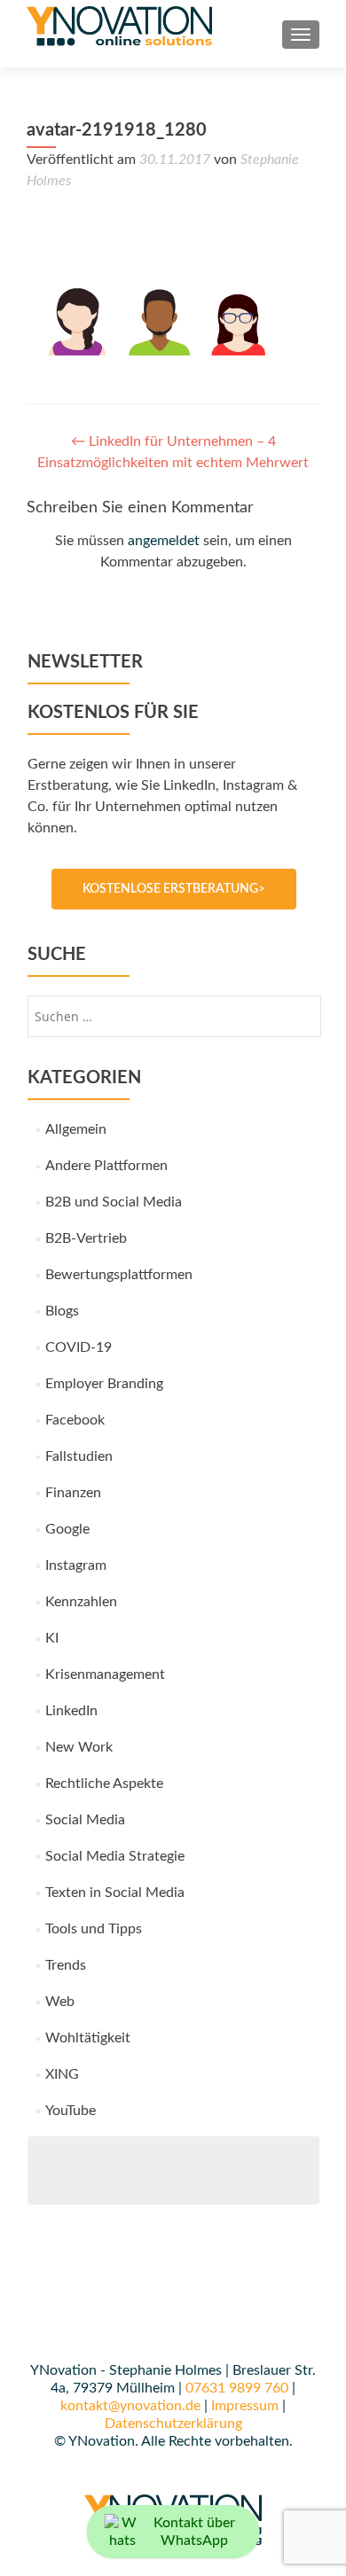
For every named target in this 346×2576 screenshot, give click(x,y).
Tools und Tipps (94, 1929)
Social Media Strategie (115, 1856)
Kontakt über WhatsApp (194, 2532)
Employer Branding (104, 1384)
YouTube (71, 2111)
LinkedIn (71, 1711)
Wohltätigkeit (88, 2038)
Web (60, 2002)
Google (67, 1529)
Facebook (75, 1420)
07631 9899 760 (237, 2388)
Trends (66, 1965)
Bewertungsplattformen (119, 1275)
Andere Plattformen (106, 1166)
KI (52, 1638)
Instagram (76, 1565)
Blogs (62, 1311)
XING (62, 2074)
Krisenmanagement (105, 1674)
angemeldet (164, 541)
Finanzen (73, 1493)
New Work (79, 1747)
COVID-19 (79, 1347)
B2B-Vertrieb (86, 1238)
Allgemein (76, 1129)
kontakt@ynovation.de (130, 2406)
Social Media (85, 1820)
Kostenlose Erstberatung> (174, 889)
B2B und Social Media (114, 1202)
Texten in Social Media (115, 1893)
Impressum (245, 2406)
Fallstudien (79, 1456)
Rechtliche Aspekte (104, 1784)
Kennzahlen (81, 1602)
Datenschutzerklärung (173, 2424)
